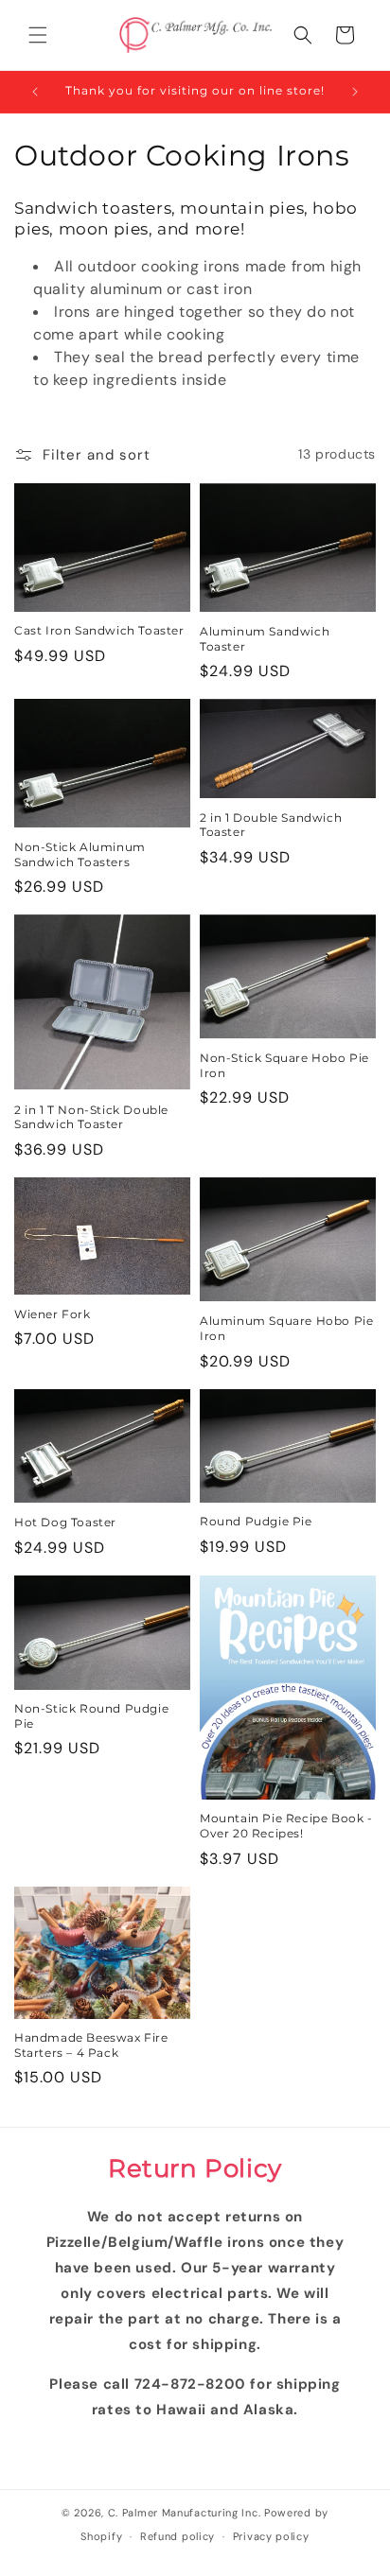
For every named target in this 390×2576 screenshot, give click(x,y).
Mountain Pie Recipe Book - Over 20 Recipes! (286, 1826)
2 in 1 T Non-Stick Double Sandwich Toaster (91, 1117)
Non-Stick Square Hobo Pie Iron (284, 1065)
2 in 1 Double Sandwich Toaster (271, 825)
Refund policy (177, 2536)
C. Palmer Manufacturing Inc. (185, 2513)
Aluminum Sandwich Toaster (265, 639)
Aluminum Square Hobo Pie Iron (286, 1328)
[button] (38, 35)
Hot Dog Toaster (65, 1522)
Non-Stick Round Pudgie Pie (91, 1716)
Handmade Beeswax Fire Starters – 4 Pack (91, 2045)
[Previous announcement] (35, 92)
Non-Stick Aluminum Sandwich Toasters (80, 854)
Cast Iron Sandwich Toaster (99, 630)
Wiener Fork (53, 1314)
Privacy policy (271, 2536)
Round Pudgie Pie (256, 1521)
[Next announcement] (355, 92)
